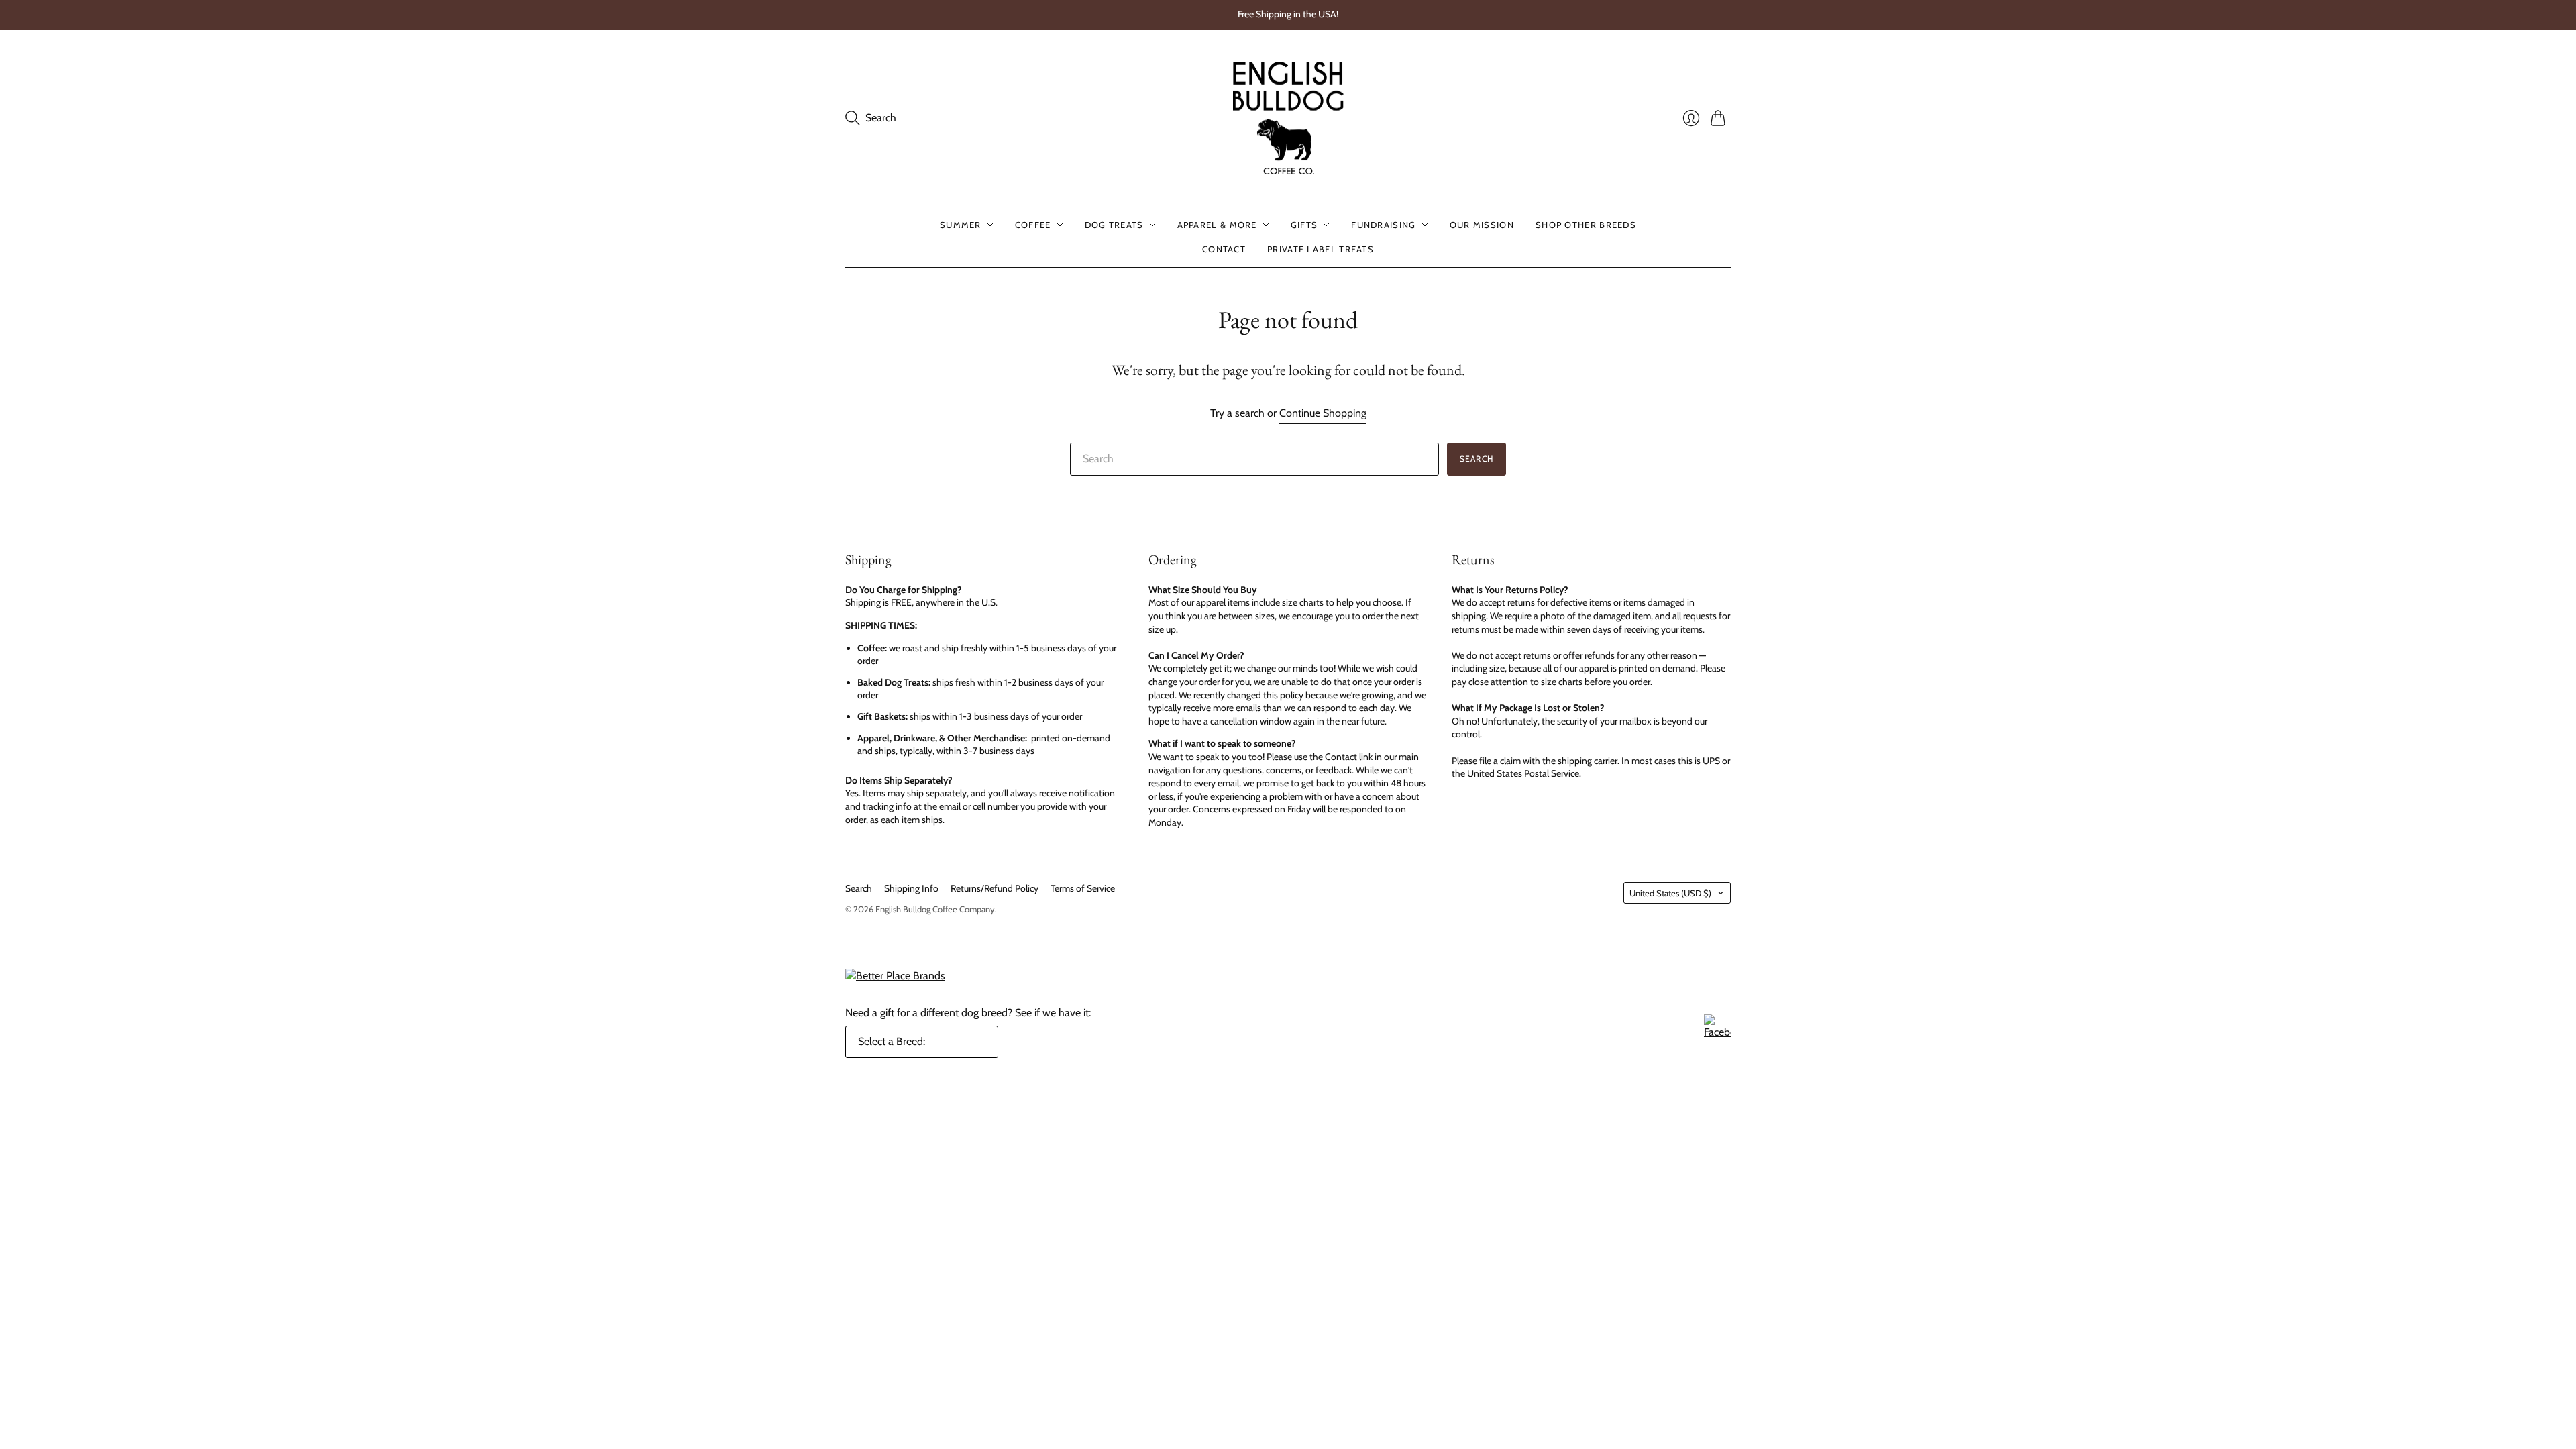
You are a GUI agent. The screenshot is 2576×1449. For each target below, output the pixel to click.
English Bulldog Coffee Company (935, 909)
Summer (961, 225)
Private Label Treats (1321, 249)
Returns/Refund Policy (995, 888)
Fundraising (1383, 225)
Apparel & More (1217, 225)
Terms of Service (1083, 888)
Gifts (1304, 225)
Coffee (1033, 225)
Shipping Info (911, 888)
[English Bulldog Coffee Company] (1288, 118)
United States (1670, 893)
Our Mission (1482, 225)
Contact (1224, 249)
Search (1477, 459)
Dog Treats (1114, 225)
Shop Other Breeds (1586, 225)
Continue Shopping (1323, 413)
